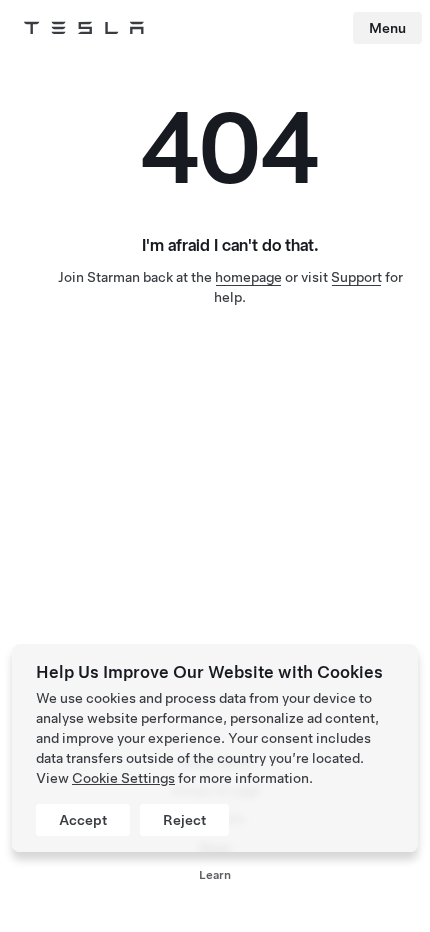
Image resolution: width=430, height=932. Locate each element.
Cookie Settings (123, 778)
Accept (83, 820)
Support (356, 277)
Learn (215, 875)
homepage (248, 277)
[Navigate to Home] (84, 28)
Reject (184, 820)
